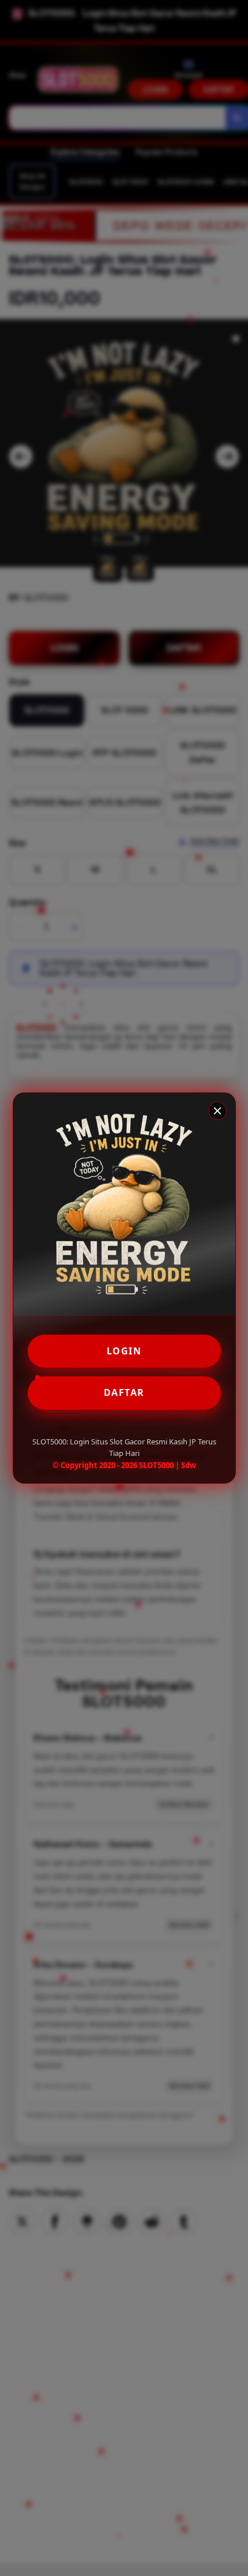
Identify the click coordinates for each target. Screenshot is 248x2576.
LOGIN (124, 1351)
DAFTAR (124, 1392)
